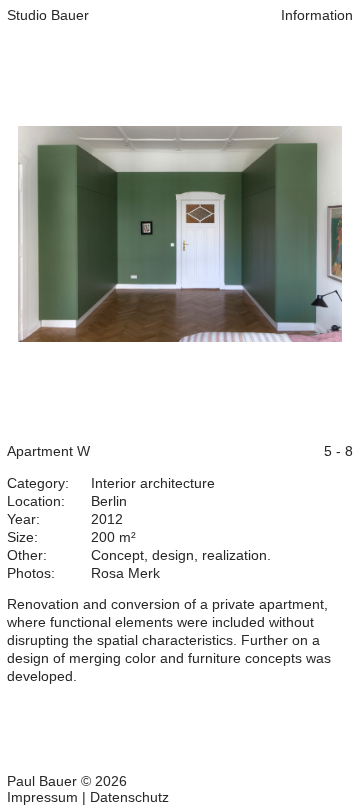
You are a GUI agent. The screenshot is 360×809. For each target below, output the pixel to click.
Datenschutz (129, 797)
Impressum (42, 797)
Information (317, 15)
